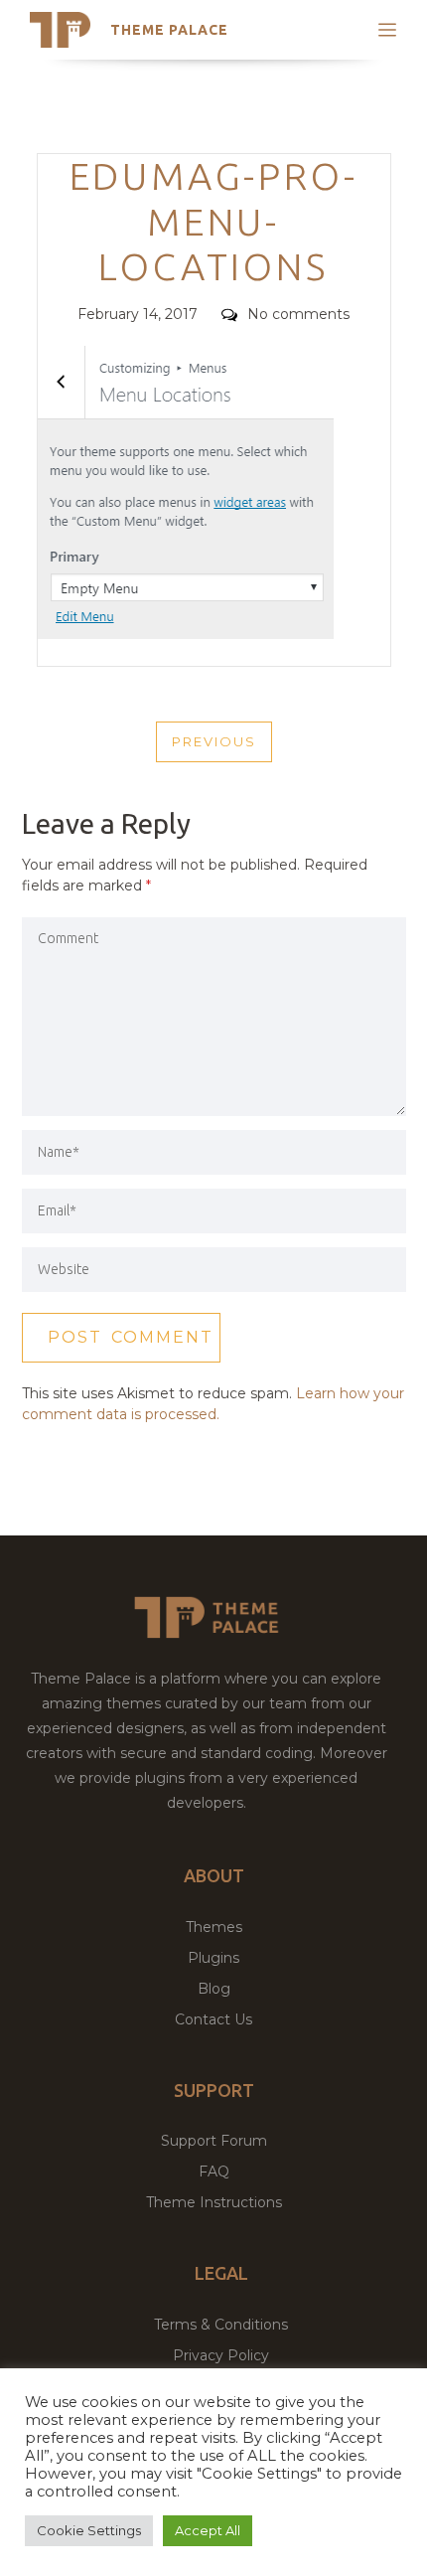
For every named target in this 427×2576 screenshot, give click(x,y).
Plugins (213, 1958)
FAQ (214, 2172)
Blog (214, 1989)
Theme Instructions (214, 2202)
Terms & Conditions (221, 2325)
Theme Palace (169, 30)
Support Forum (214, 2141)
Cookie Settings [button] (89, 2530)
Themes (214, 1927)
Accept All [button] (208, 2530)
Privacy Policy (221, 2355)
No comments (298, 314)
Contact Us (213, 2019)
